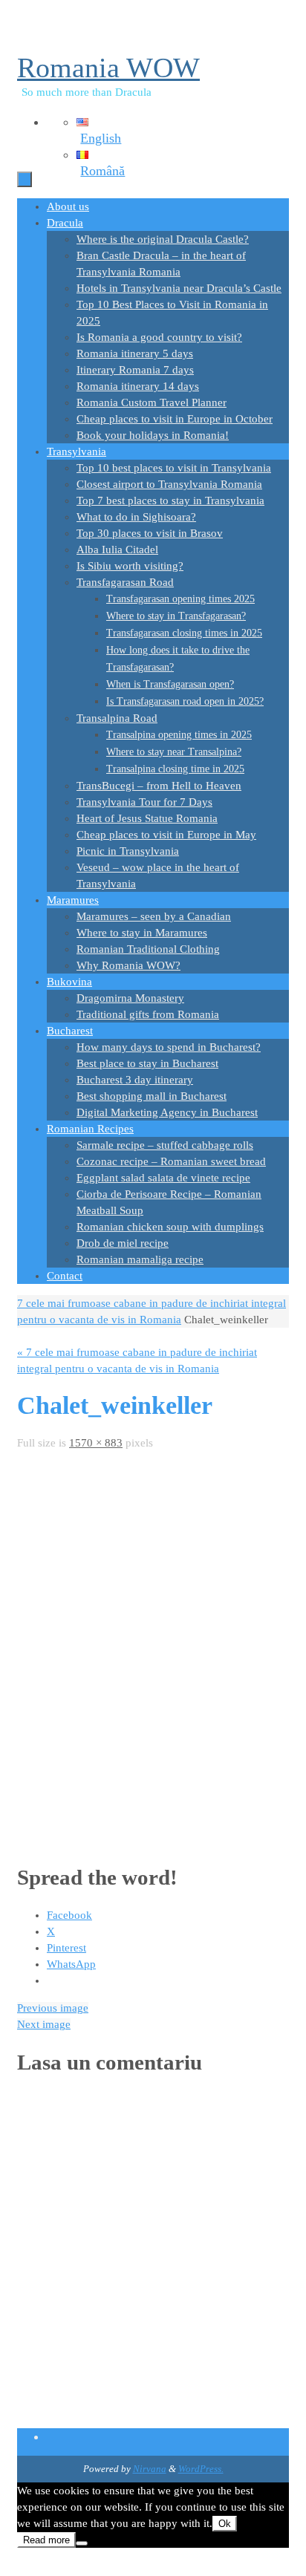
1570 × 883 (96, 1443)
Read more (46, 2540)
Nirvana (150, 2469)
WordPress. (201, 2469)
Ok (225, 2524)
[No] (82, 2543)
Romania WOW (108, 68)
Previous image (53, 2008)
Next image (44, 2024)
